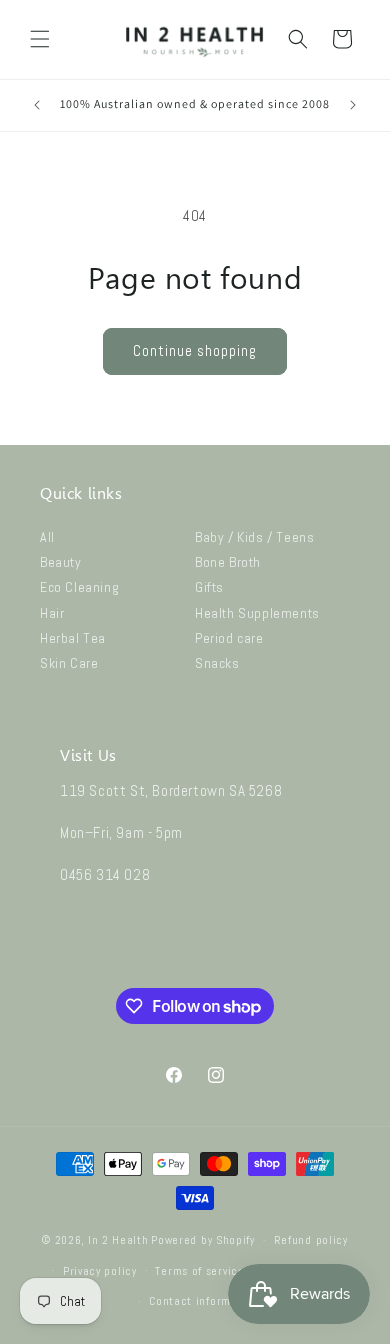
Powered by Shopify (203, 1240)
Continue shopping (195, 350)
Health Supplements (257, 613)
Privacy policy (100, 1271)
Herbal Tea (73, 638)
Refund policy (311, 1240)
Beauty (61, 562)
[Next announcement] (353, 105)
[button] (40, 39)
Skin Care (69, 663)
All (47, 537)
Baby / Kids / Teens (254, 537)
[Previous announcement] (37, 105)
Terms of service (199, 1271)
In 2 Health (118, 1240)
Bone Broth (228, 562)
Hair (52, 613)
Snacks (217, 663)
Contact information (204, 1301)
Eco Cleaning (79, 587)
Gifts (209, 587)
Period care (229, 638)
